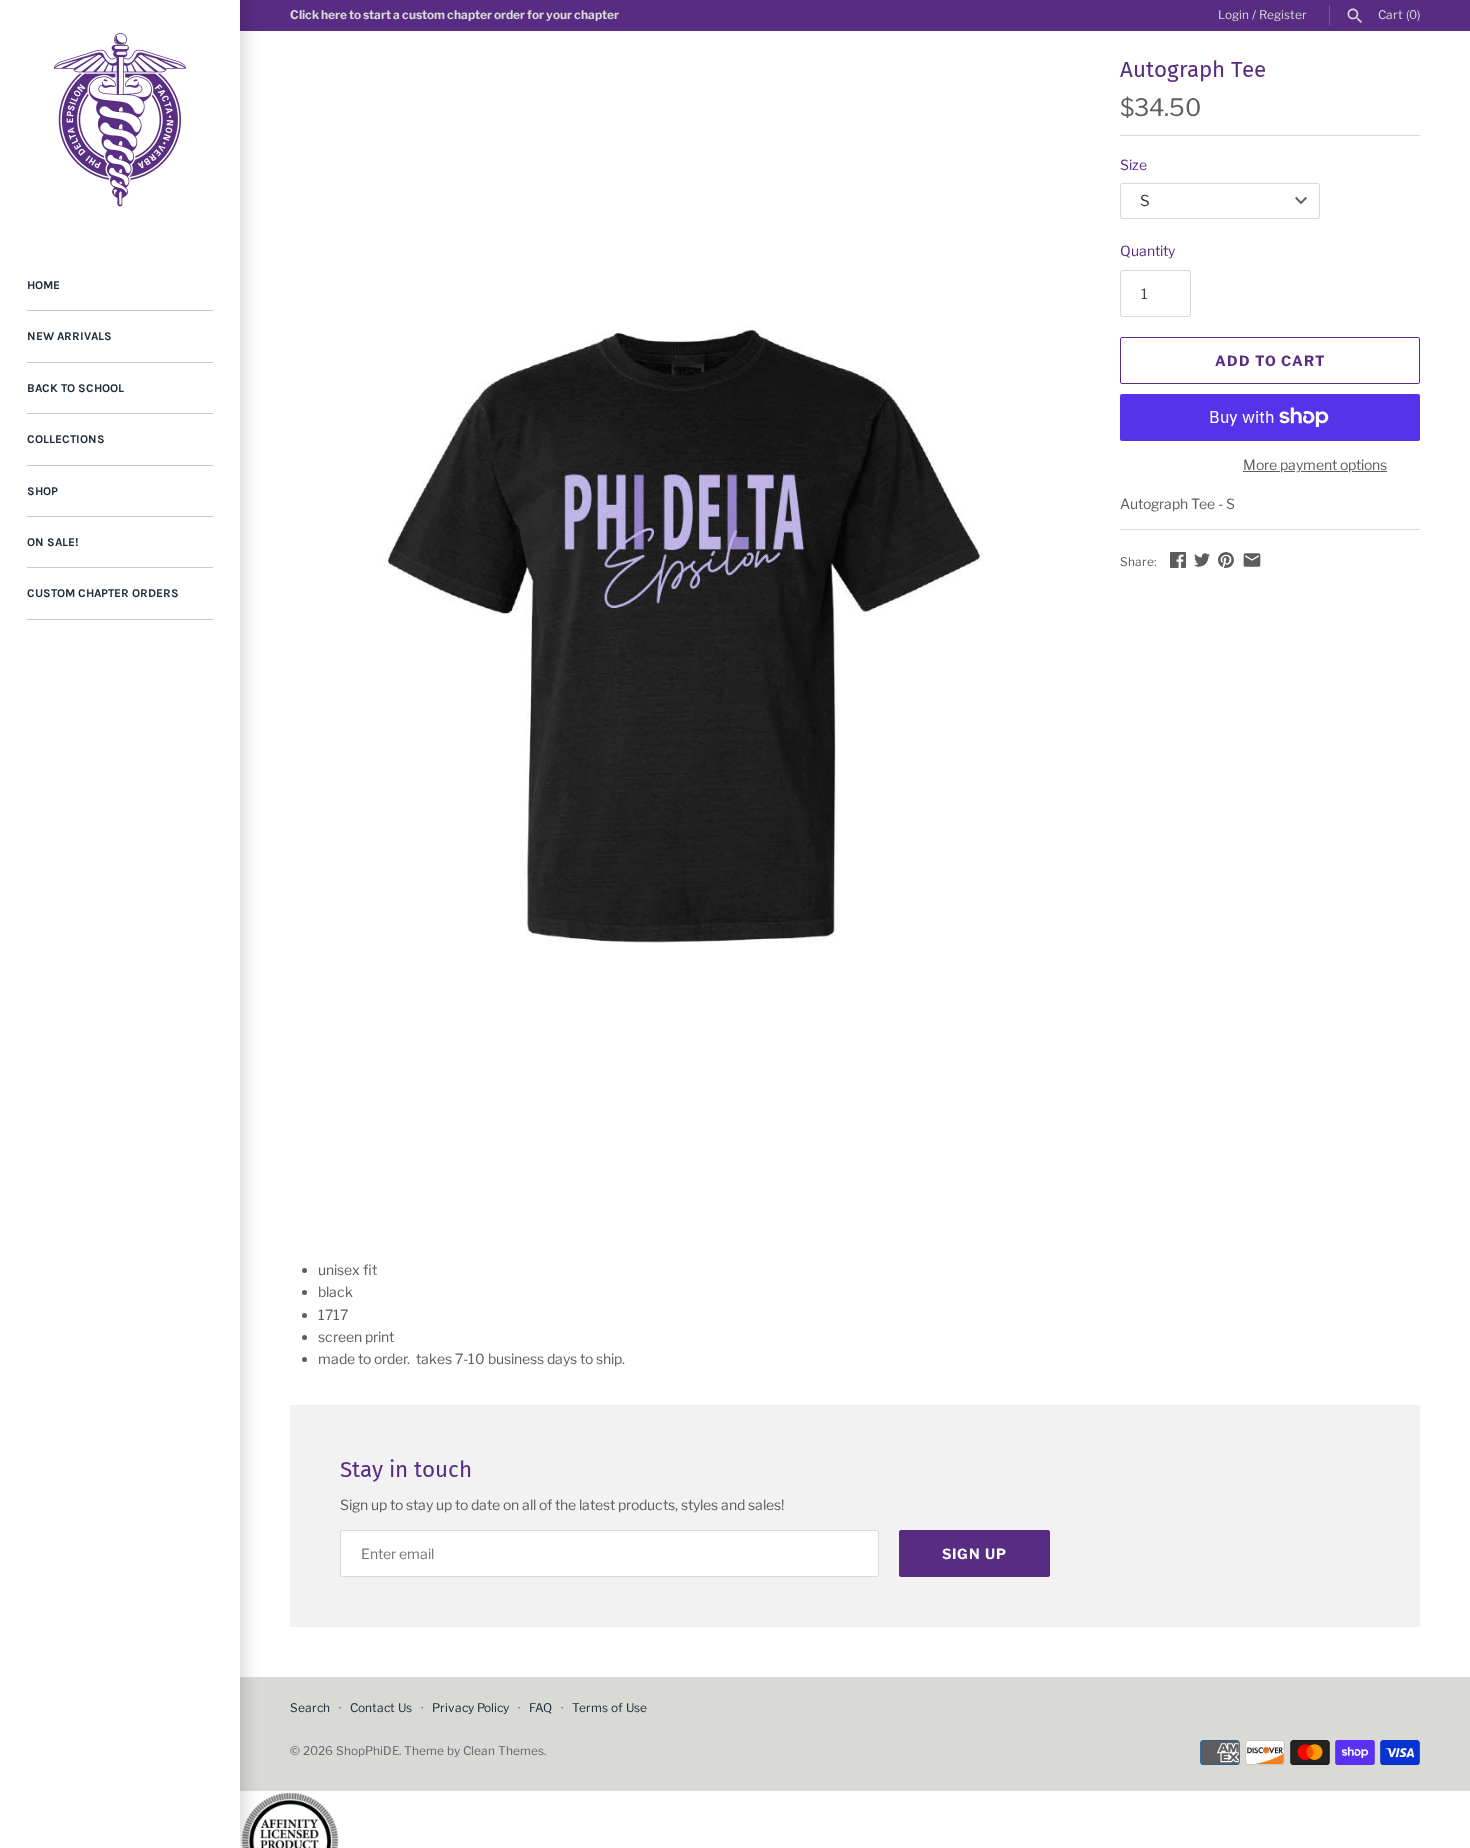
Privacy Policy (470, 1708)
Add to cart (1270, 360)
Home (43, 285)
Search (310, 1708)
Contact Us (381, 1708)
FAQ (540, 1708)
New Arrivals (69, 336)
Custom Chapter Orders (103, 593)
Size (1133, 164)
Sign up (974, 1553)
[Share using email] (1252, 559)
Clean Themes (503, 1751)
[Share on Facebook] (1178, 559)
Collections (66, 439)
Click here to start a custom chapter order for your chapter (454, 15)
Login (1233, 15)
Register (1283, 15)
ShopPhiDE (367, 1751)
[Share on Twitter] (1202, 559)
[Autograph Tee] (680, 640)
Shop (42, 491)
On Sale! (52, 542)
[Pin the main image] (1226, 559)
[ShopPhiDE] (120, 120)
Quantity (1147, 250)
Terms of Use (609, 1708)
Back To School (75, 388)
